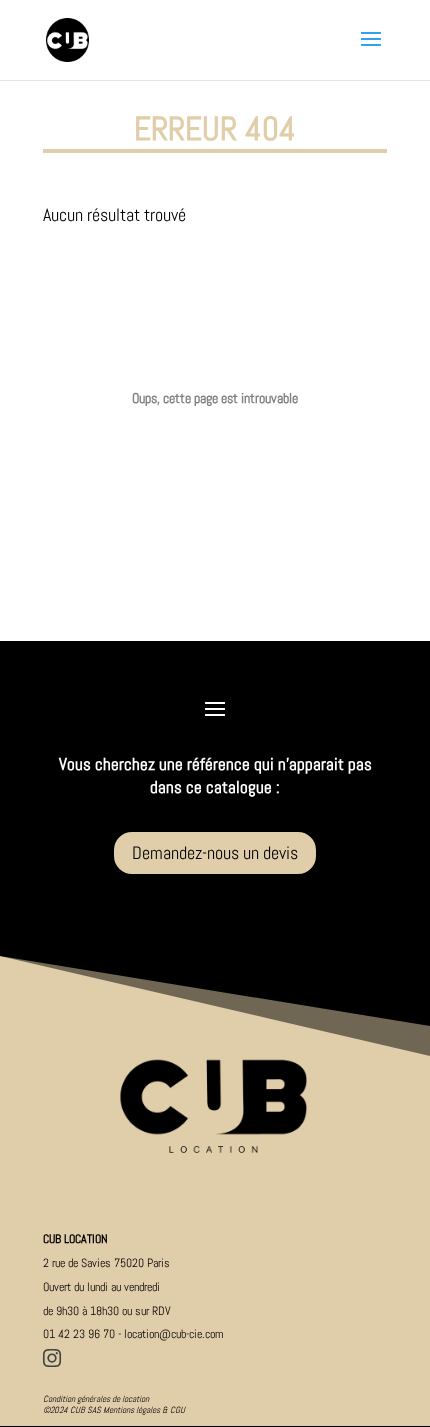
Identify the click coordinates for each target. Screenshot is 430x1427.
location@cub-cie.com (174, 1334)
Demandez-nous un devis (215, 852)
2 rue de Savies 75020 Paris (106, 1263)
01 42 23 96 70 (79, 1334)
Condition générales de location (96, 1399)
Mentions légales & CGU (144, 1410)
